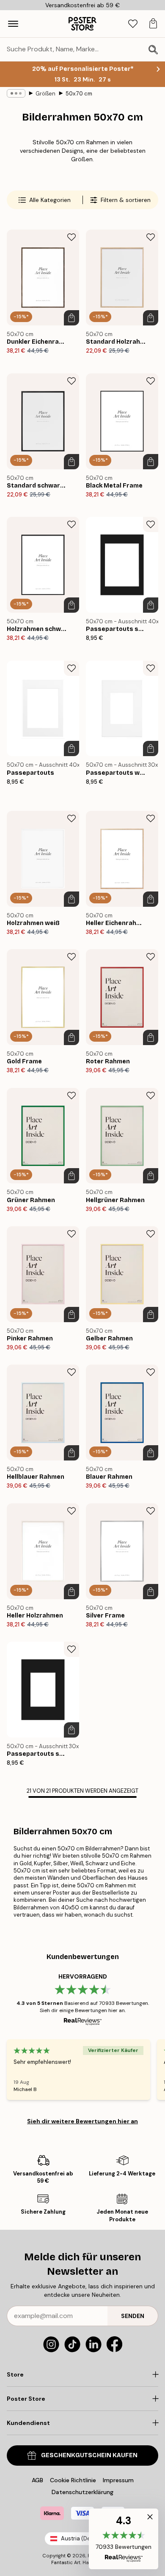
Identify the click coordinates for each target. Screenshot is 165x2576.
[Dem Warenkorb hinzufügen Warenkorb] (71, 318)
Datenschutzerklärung (82, 2492)
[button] (124, 2539)
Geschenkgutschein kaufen (89, 2455)
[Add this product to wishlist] (71, 237)
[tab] (133, 24)
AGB (37, 2480)
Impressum (118, 2480)
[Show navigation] (13, 24)
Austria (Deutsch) (84, 2538)
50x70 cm (79, 94)
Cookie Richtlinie (73, 2480)
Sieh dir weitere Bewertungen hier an (82, 2121)
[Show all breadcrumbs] (16, 93)
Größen (45, 94)
